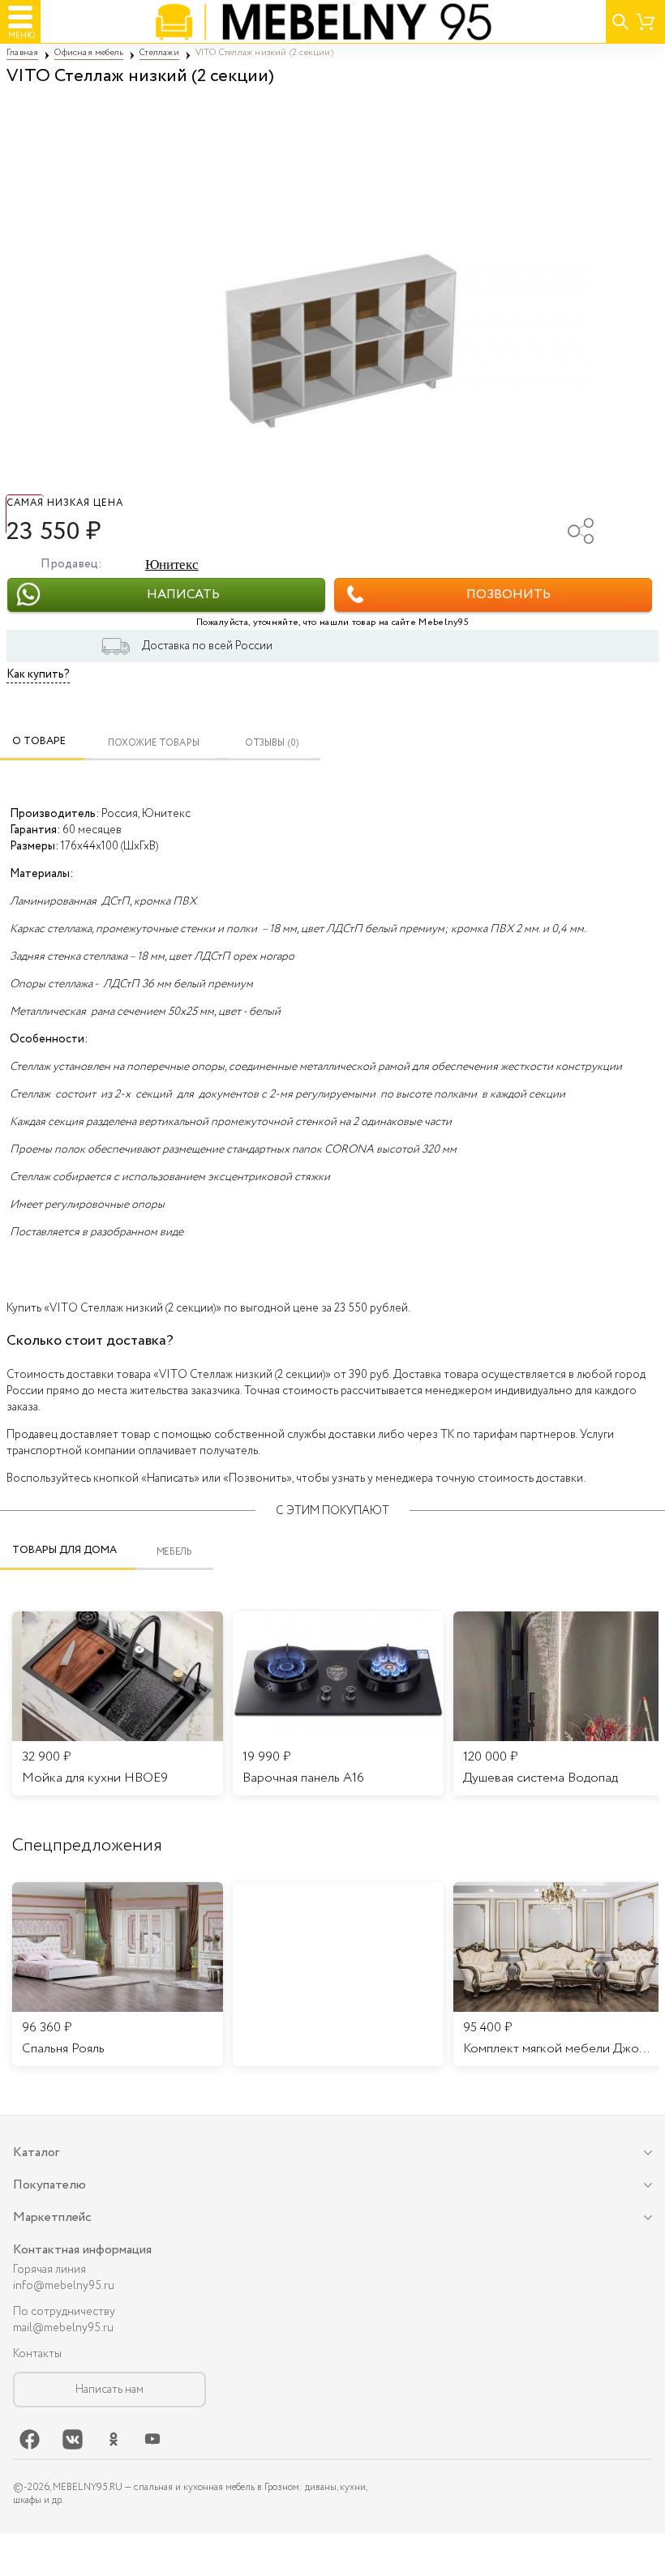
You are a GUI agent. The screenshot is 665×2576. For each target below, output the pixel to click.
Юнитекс (172, 565)
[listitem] (118, 1975)
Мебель (175, 1552)
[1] (332, 288)
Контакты (37, 2354)
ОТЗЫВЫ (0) (272, 743)
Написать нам (109, 2390)
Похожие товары (154, 743)
